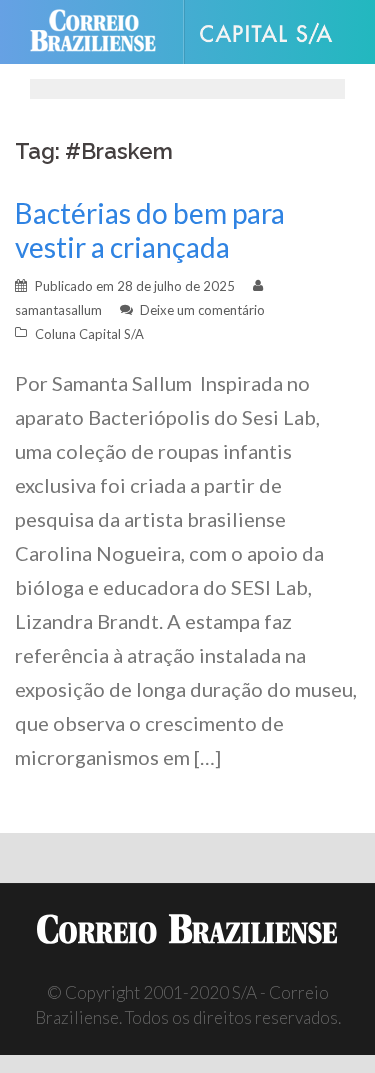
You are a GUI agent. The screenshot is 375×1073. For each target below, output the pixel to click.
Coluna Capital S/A (89, 334)
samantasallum (58, 310)
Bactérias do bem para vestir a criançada (150, 230)
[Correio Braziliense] (101, 32)
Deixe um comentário (202, 310)
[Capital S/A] (274, 32)
